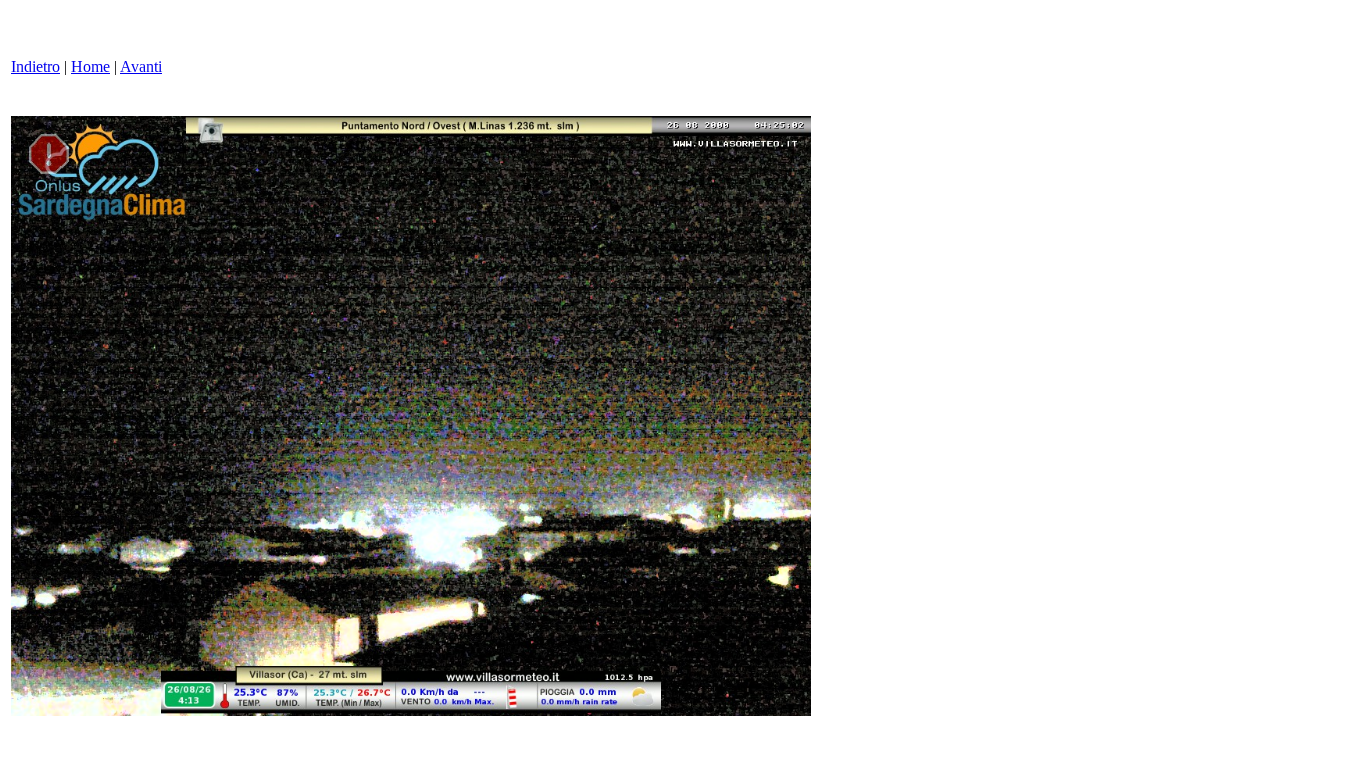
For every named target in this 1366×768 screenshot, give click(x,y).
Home (90, 66)
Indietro (35, 66)
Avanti (141, 66)
